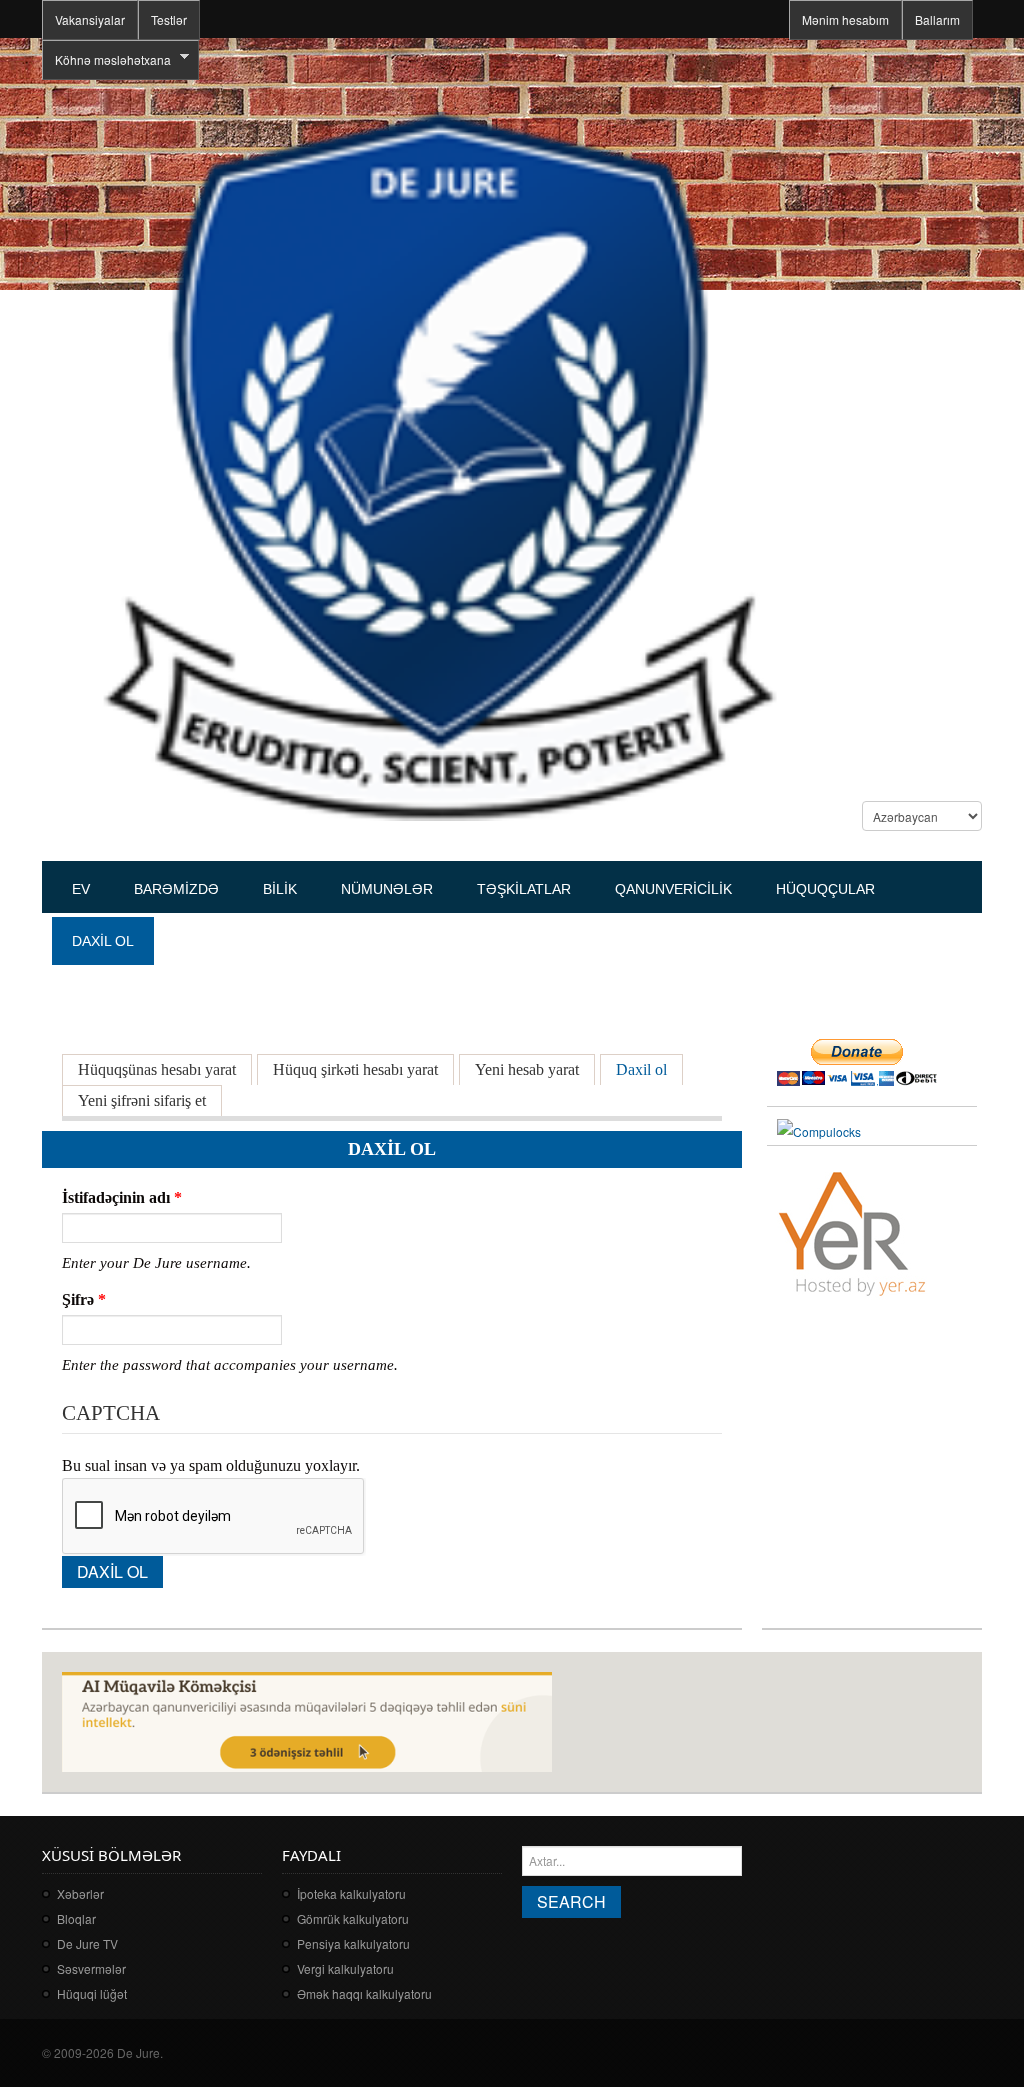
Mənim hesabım (845, 19)
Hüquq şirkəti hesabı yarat (355, 1069)
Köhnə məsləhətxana (106, 60)
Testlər (169, 19)
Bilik (280, 889)
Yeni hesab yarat (527, 1069)
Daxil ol (649, 1069)
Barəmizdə (176, 889)
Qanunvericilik (673, 889)
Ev (81, 889)
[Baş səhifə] (438, 464)
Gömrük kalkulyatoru (353, 1918)
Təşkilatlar (524, 889)
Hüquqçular (825, 889)
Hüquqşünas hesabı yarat (157, 1069)
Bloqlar (76, 1918)
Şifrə (84, 1299)
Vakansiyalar (90, 19)
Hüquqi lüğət (92, 1993)
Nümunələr (387, 889)
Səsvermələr (91, 1968)
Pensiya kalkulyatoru (353, 1943)
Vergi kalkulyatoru (345, 1968)
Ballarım (937, 19)
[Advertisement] (406, 965)
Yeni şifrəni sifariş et (142, 1100)
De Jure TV (87, 1943)
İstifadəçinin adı (122, 1197)
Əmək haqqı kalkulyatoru (364, 1993)
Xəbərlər (80, 1893)
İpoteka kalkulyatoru (351, 1893)
